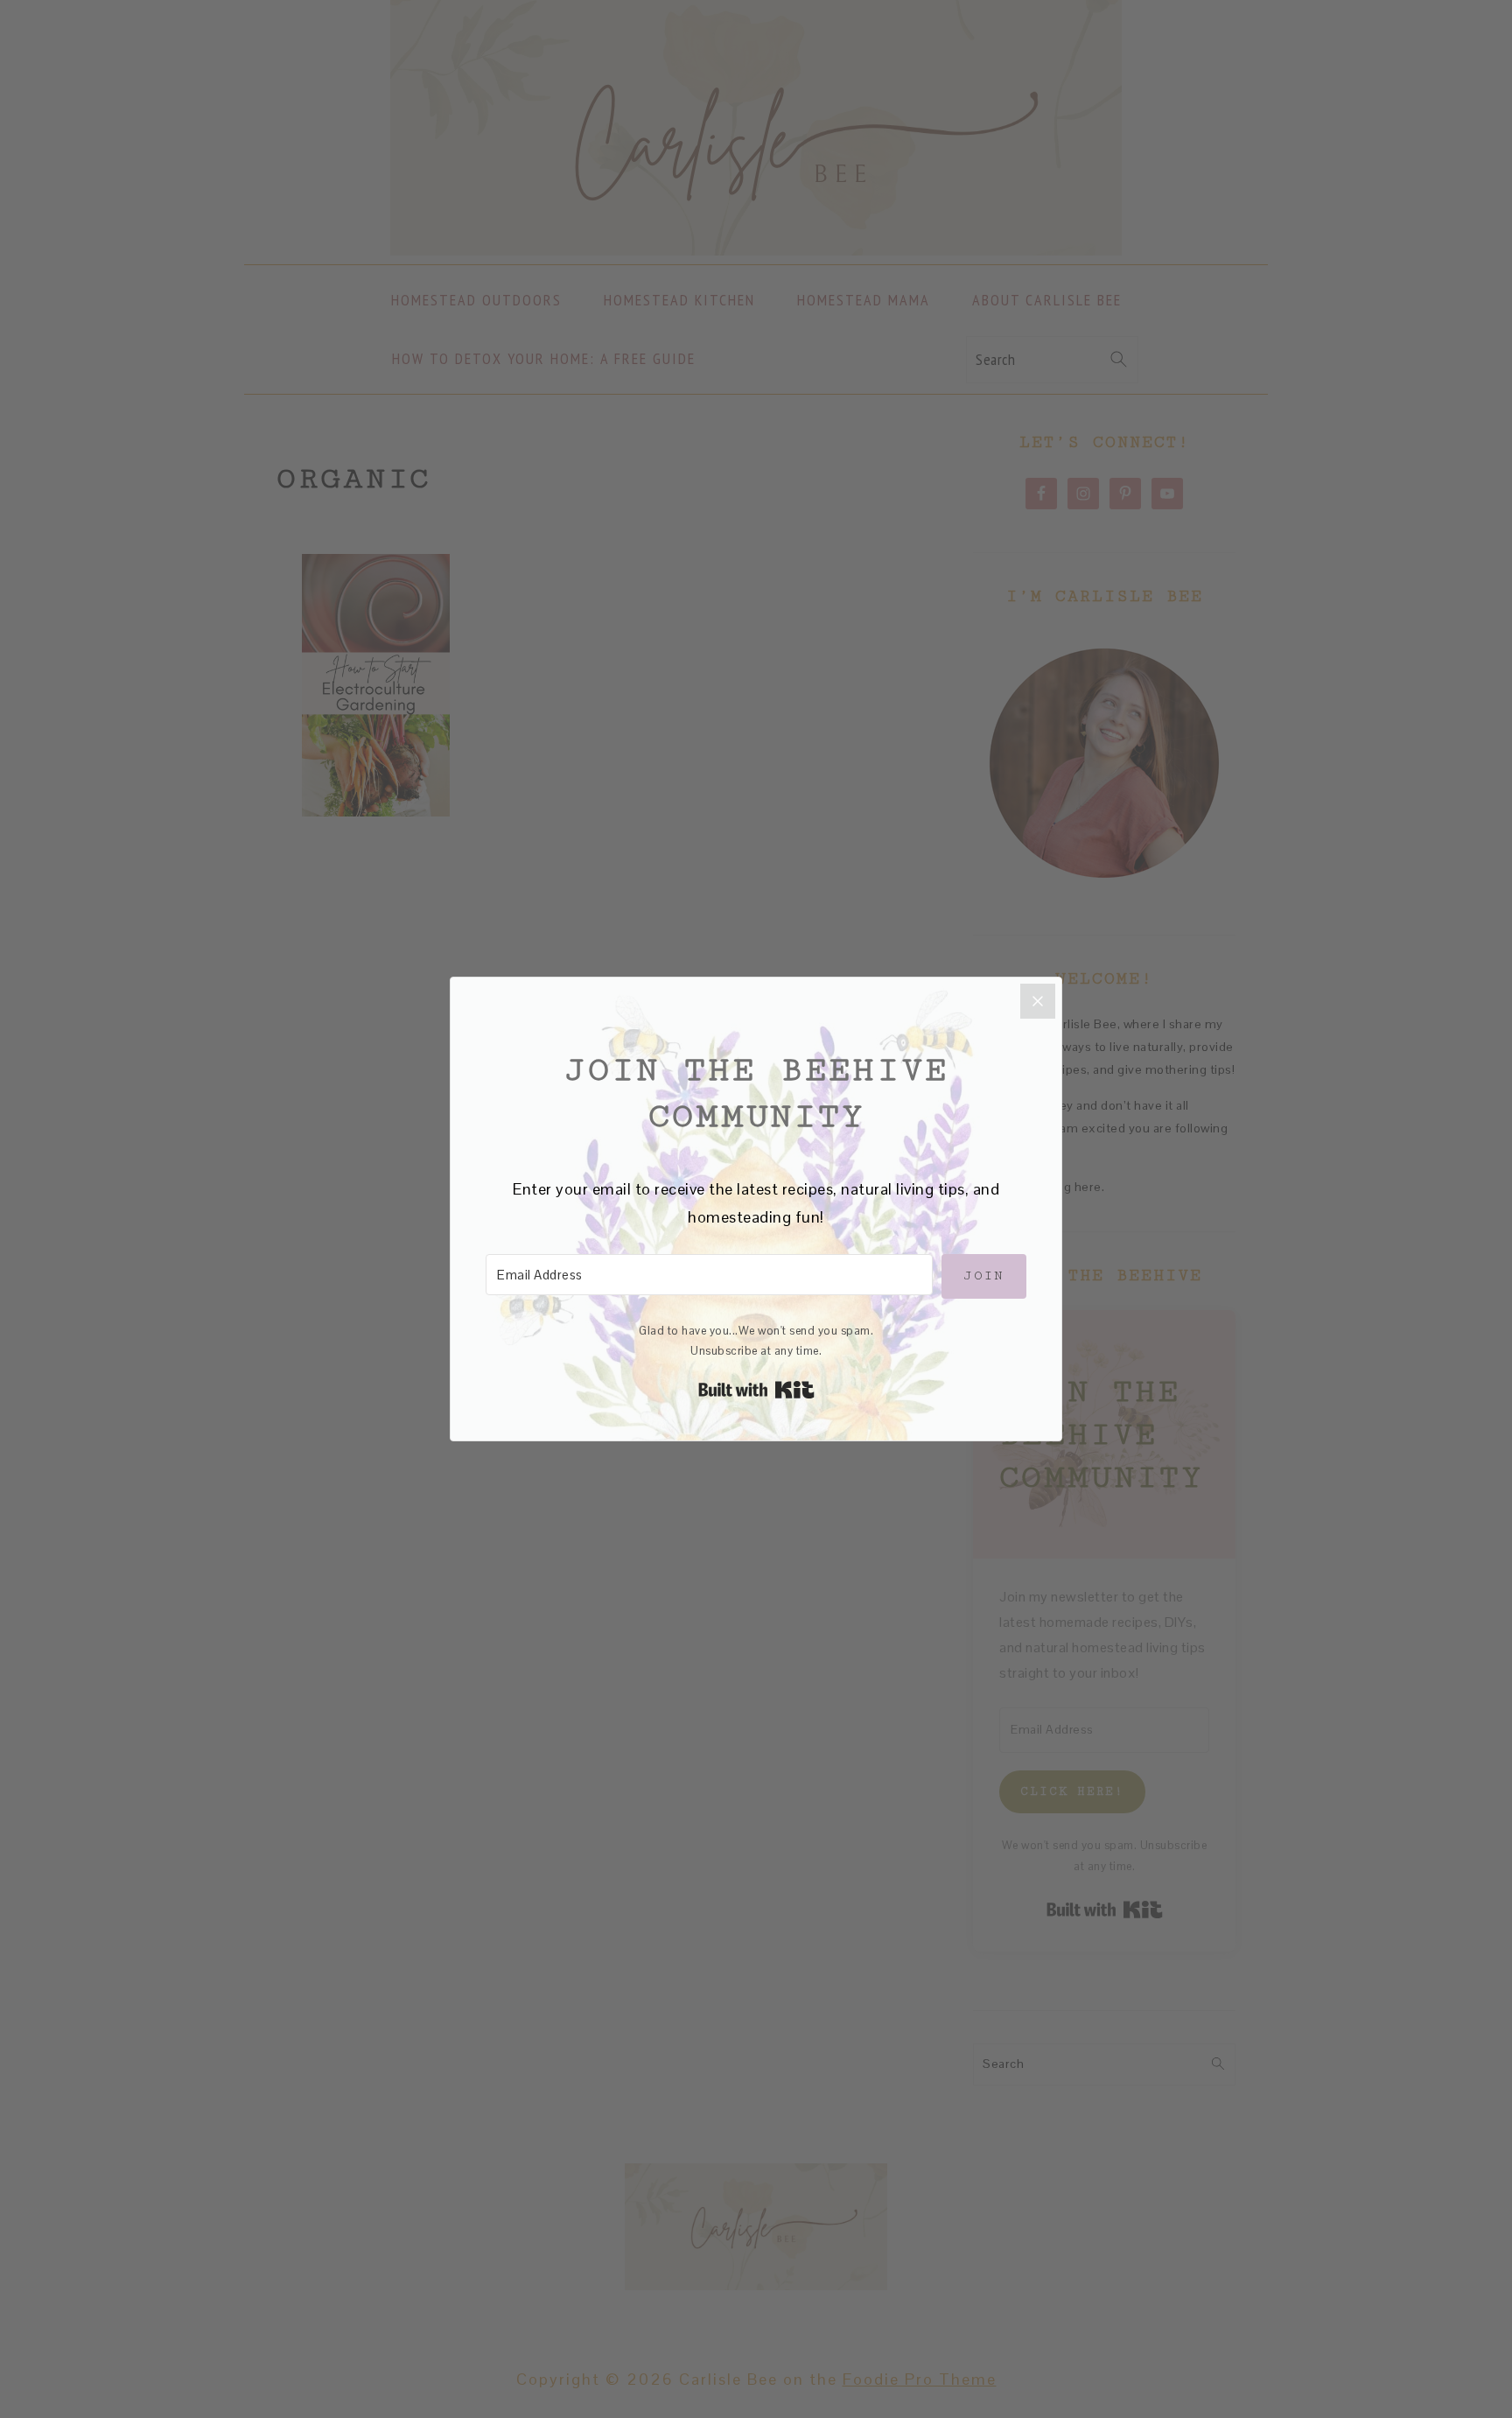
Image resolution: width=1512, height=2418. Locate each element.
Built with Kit (756, 1390)
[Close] (1038, 1001)
